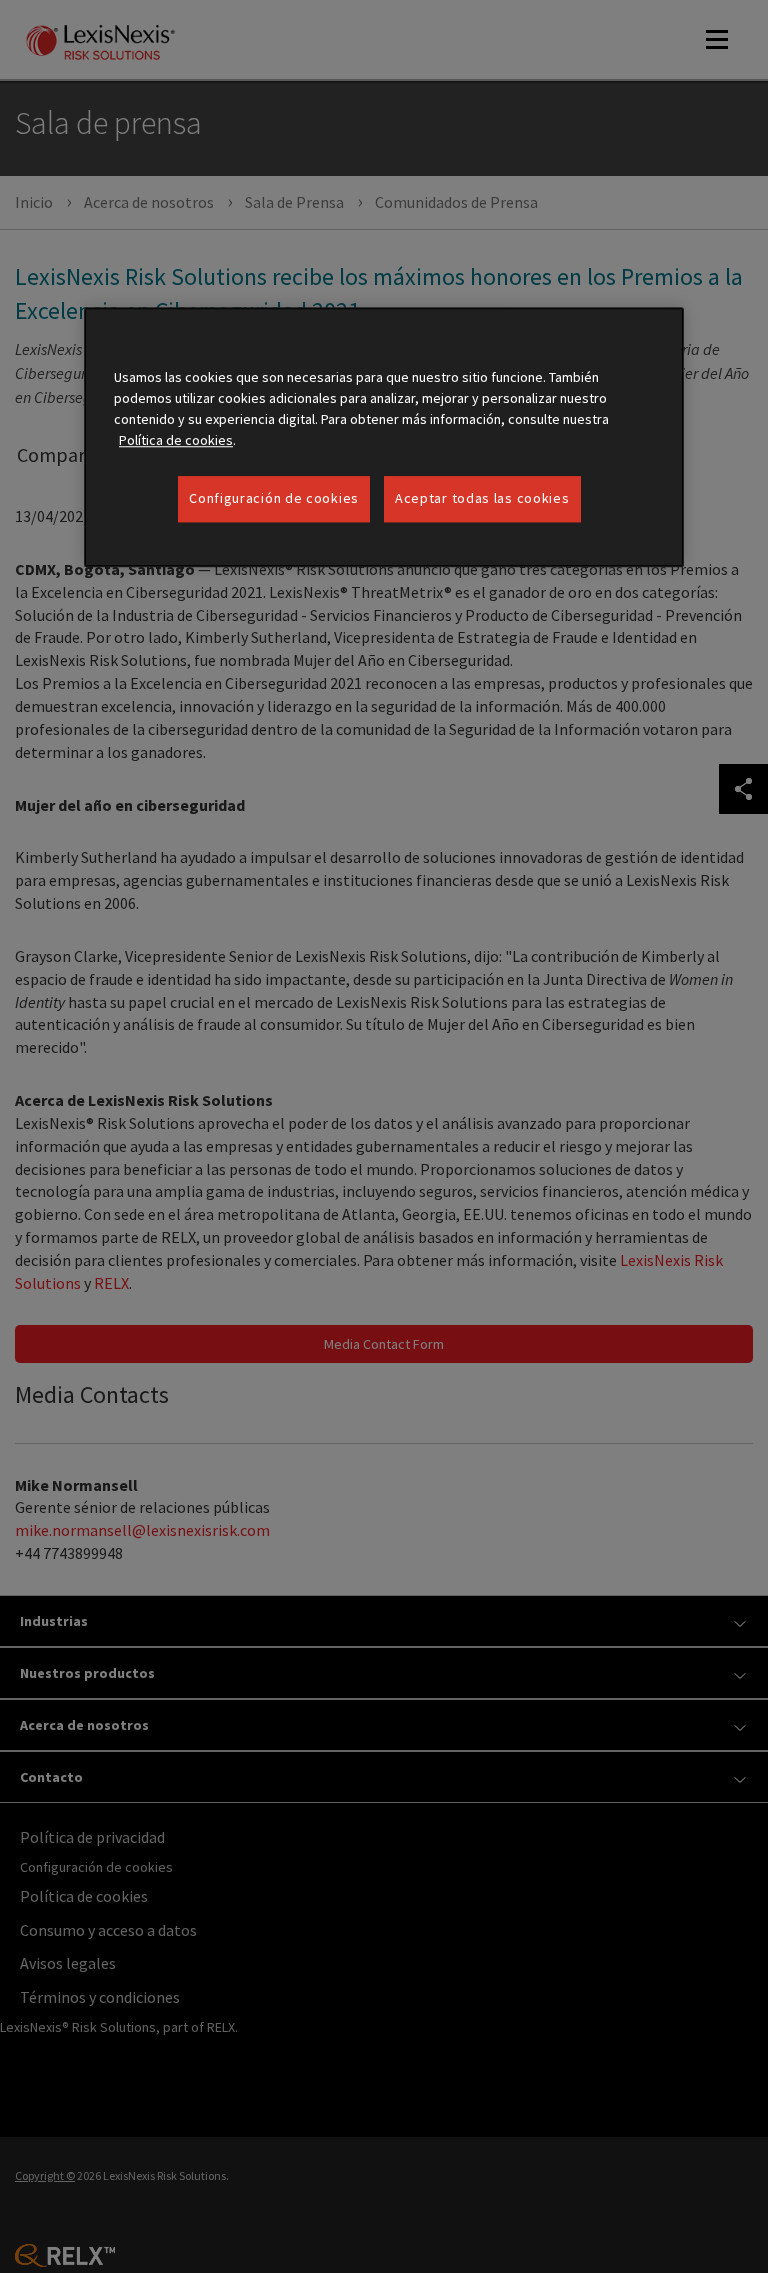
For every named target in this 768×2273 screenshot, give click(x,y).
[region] (384, 437)
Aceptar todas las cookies (482, 498)
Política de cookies (176, 440)
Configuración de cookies (274, 498)
